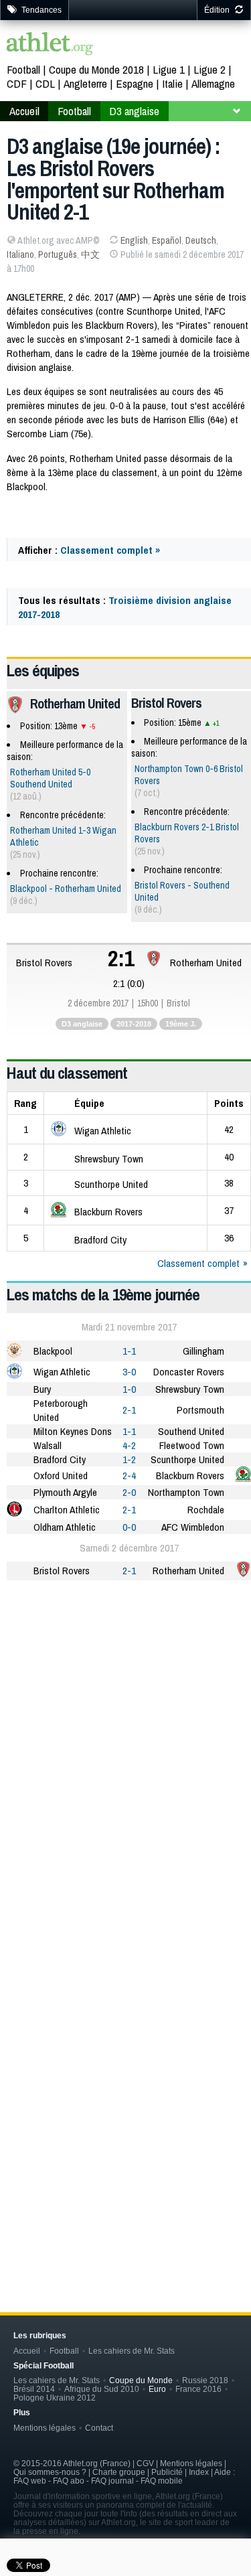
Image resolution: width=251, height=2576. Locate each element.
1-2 (129, 1459)
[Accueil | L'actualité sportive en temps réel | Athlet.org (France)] (50, 45)
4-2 (129, 1445)
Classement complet (198, 1263)
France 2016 (198, 2389)
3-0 (129, 1372)
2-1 (129, 1410)
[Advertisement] (125, 1727)
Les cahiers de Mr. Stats (132, 2351)
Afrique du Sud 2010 (102, 2389)
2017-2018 (134, 1024)
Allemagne (213, 83)
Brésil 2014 (34, 2389)
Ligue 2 (210, 69)
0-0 (129, 1527)
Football (23, 69)
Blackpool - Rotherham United (66, 889)
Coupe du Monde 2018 (96, 69)
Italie (172, 83)
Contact (99, 2428)
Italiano (20, 254)
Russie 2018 (205, 2380)
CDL (45, 83)
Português (58, 254)
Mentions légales (45, 2428)
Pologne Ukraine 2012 (55, 2398)
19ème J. (181, 1024)
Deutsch (201, 240)
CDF (17, 83)
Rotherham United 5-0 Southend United (50, 778)
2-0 (129, 1492)
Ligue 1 (169, 69)
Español (167, 240)
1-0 (129, 1389)
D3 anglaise (134, 111)
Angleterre (85, 83)
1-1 (129, 1351)
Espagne (135, 83)
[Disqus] (129, 2060)
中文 (90, 254)
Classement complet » (110, 550)
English (134, 240)
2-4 (129, 1475)
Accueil (24, 111)
